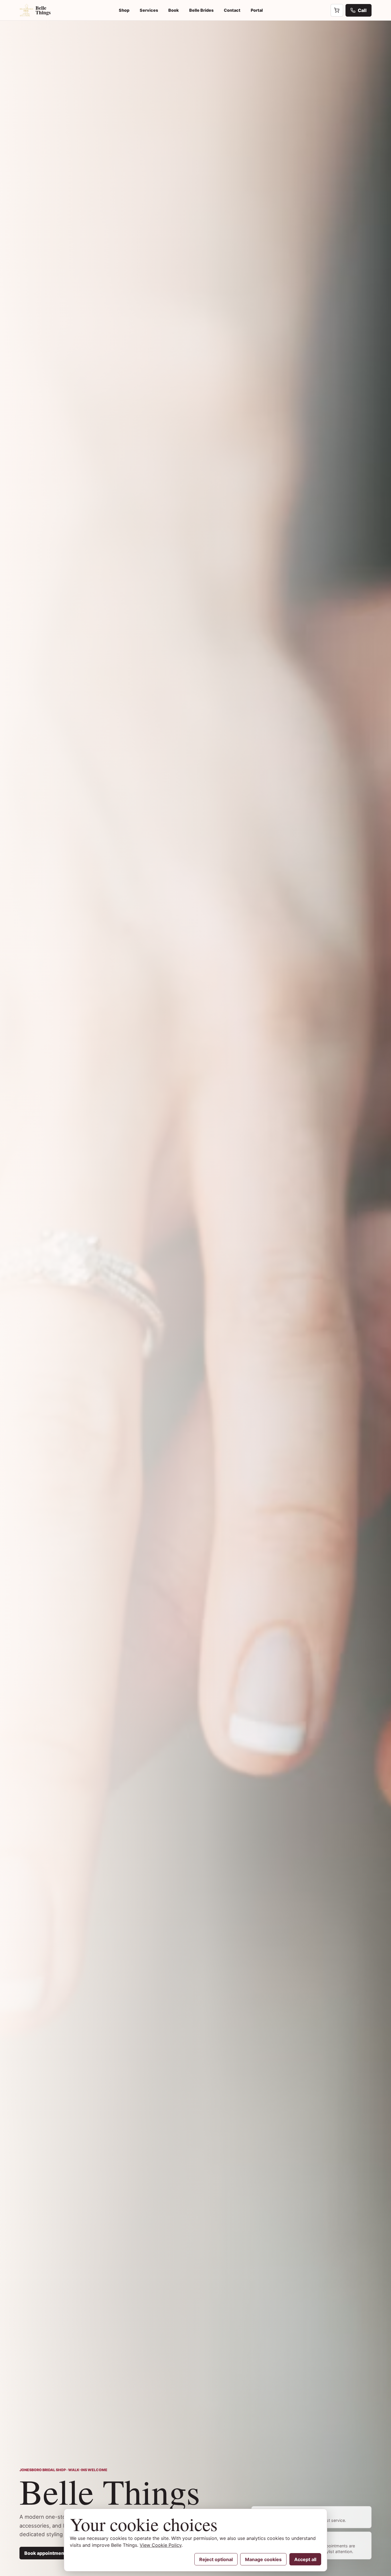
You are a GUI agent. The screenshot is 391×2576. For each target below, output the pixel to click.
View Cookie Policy (161, 2545)
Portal (257, 10)
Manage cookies (263, 2559)
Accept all (305, 2559)
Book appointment (45, 2553)
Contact (232, 10)
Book (174, 10)
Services (149, 10)
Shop (124, 10)
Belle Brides (201, 10)
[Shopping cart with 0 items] (337, 10)
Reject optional (216, 2559)
